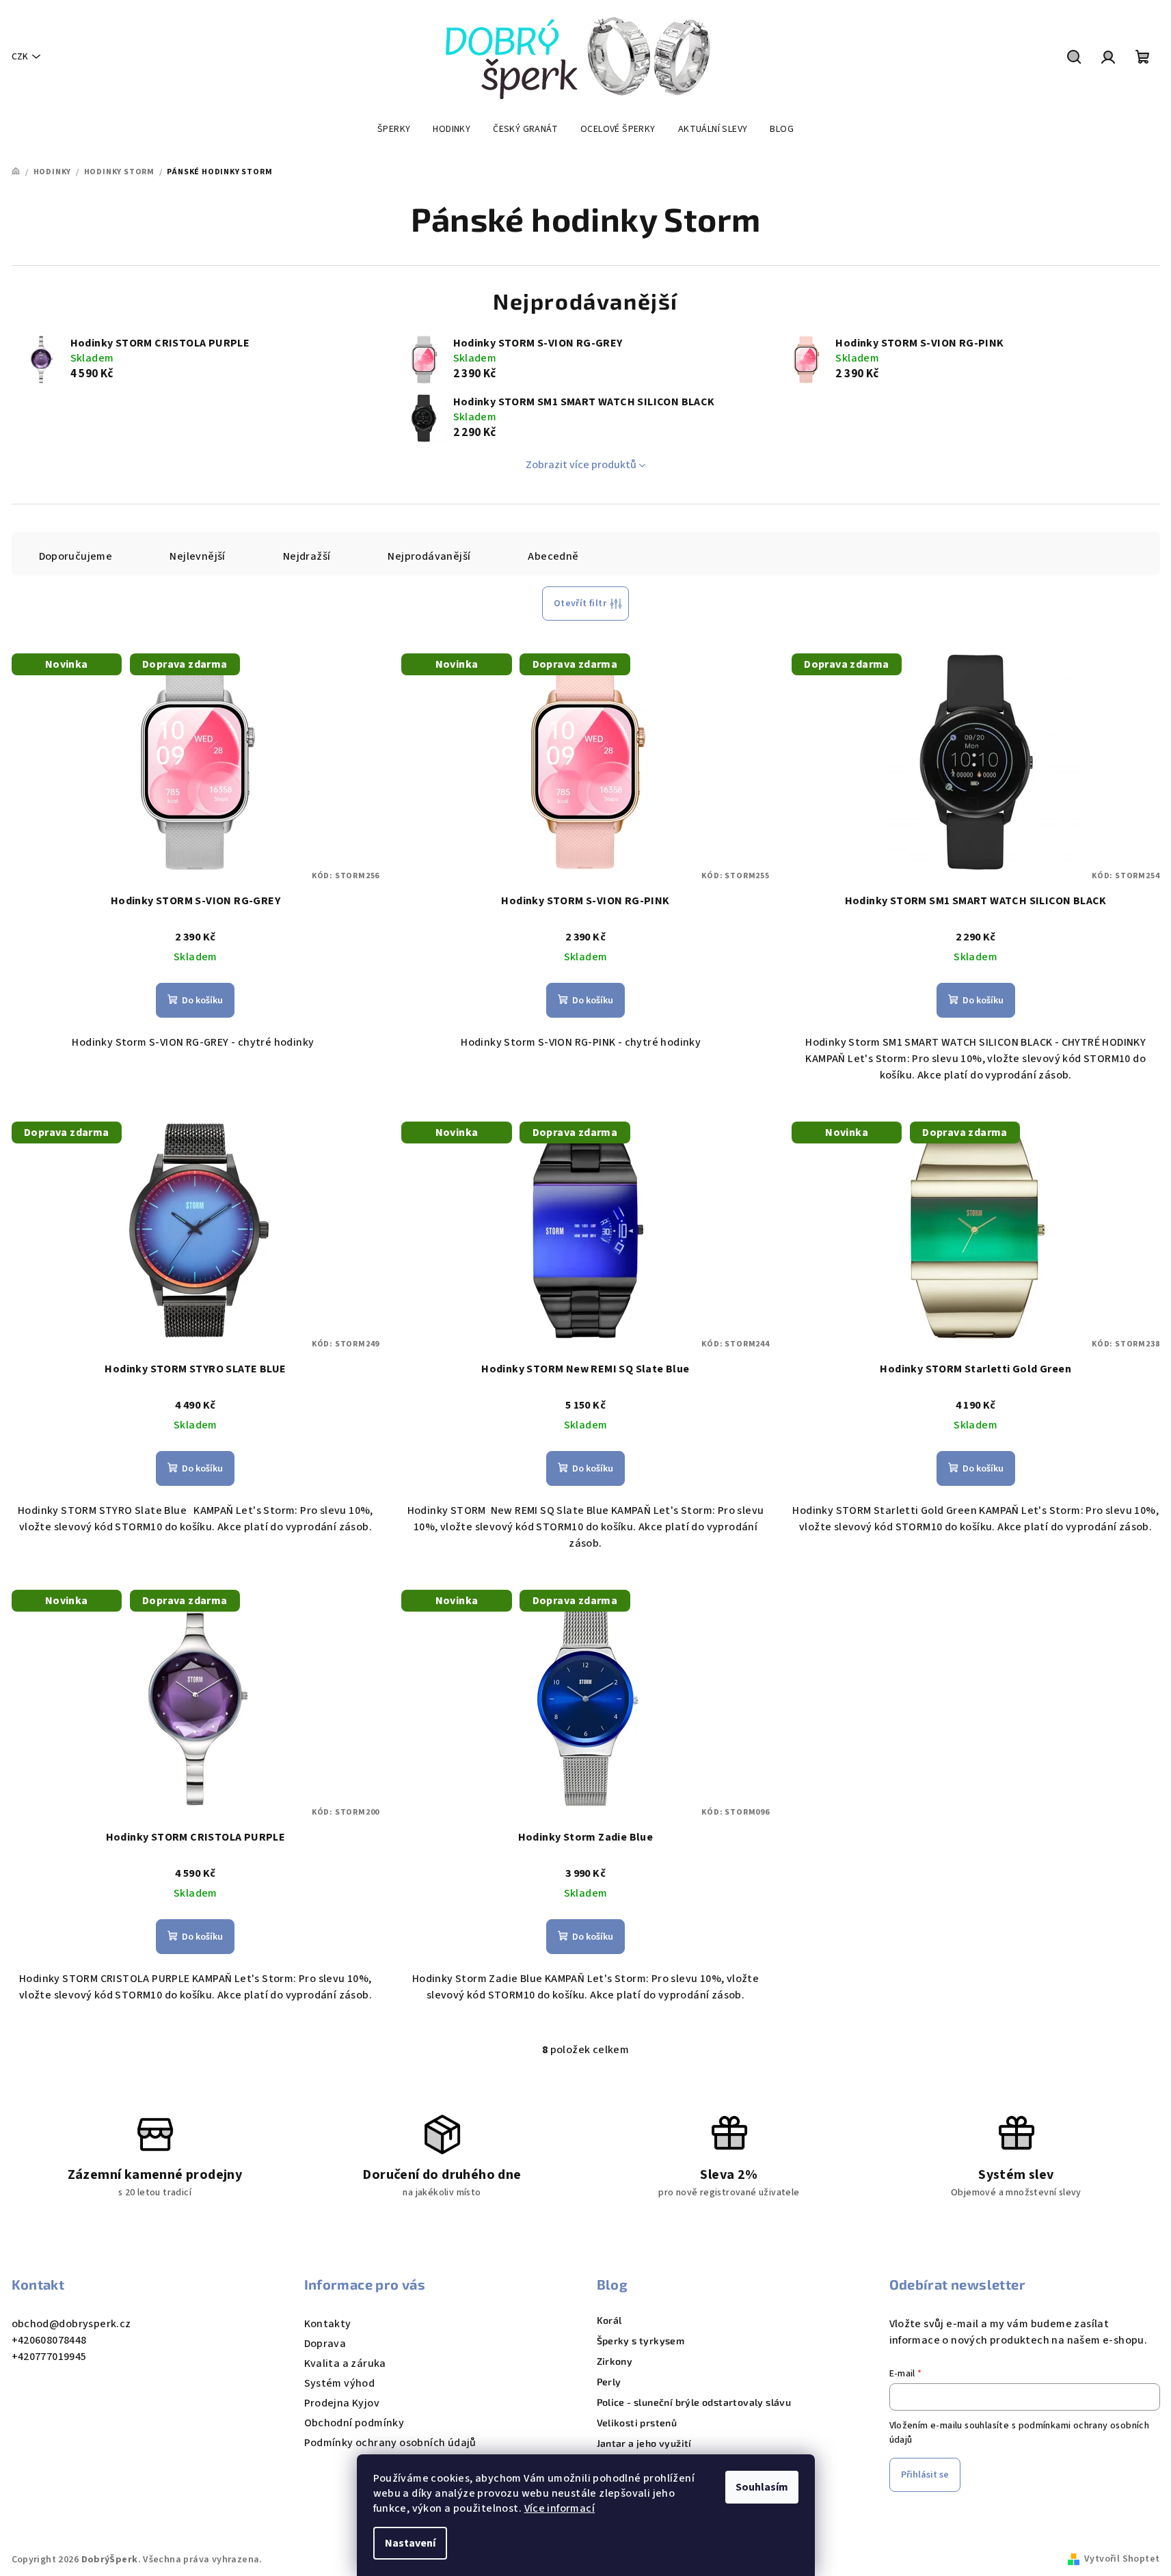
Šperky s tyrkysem (641, 2341)
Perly (609, 2382)
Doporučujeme (76, 556)
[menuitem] (394, 129)
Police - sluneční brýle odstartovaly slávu (694, 2402)
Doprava (325, 2344)
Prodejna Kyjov (342, 2403)
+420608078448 (49, 2340)
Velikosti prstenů (637, 2423)
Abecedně (553, 556)
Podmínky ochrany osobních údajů (390, 2443)
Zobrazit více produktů (581, 465)
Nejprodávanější (429, 556)
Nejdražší (307, 556)
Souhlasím (762, 2487)
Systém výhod (340, 2383)
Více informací (560, 2508)
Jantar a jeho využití (644, 2443)
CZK (20, 57)
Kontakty (328, 2324)
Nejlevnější (197, 556)
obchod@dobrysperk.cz (71, 2324)
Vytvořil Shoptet (1122, 2559)
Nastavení (410, 2543)
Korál (609, 2320)
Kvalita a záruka (345, 2363)
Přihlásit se (925, 2475)
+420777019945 (49, 2357)
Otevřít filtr (580, 604)
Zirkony (615, 2361)
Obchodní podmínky (354, 2423)
